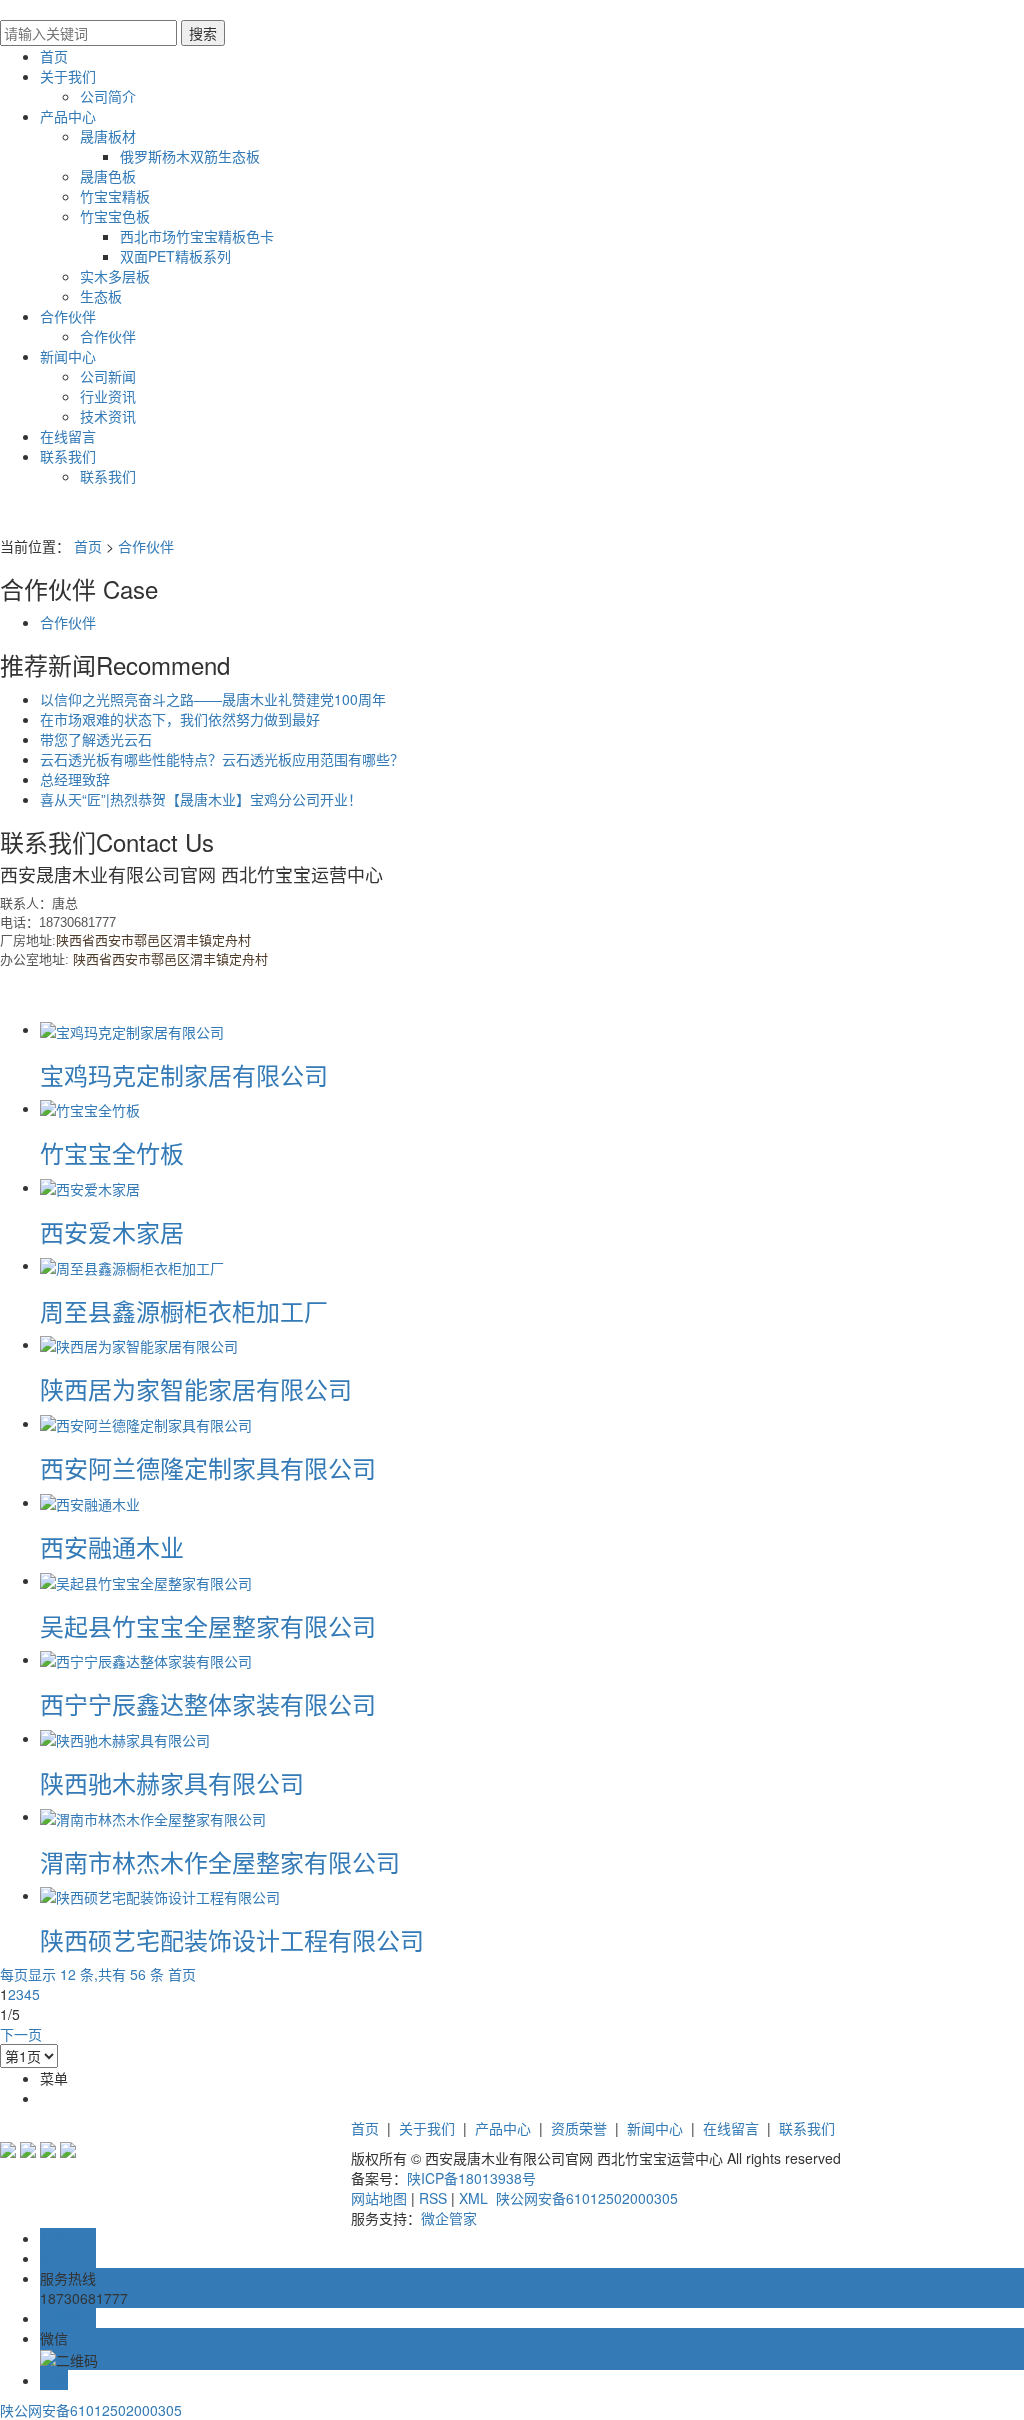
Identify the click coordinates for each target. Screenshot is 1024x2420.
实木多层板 (115, 276)
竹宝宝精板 (115, 196)
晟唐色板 (108, 176)
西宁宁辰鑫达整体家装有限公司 (208, 1703)
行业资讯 (108, 396)
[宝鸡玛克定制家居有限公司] (132, 1029)
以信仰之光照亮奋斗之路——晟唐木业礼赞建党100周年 (213, 699)
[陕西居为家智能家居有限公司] (139, 1344)
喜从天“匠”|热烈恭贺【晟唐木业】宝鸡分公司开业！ (201, 799)
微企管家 (449, 2218)
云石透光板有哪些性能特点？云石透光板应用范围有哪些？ (222, 759)
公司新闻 (108, 376)
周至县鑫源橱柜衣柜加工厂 (184, 1310)
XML (473, 2198)
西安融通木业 (112, 1546)
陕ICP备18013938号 (471, 2178)
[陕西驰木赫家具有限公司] (125, 1738)
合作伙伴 (68, 316)
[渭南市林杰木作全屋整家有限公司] (153, 1816)
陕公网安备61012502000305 (585, 2198)
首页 (54, 56)
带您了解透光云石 (96, 739)
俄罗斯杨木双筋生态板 (190, 156)
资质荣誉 (579, 2128)
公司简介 (108, 96)
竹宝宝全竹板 (112, 1152)
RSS (433, 2198)
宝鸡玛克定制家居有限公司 (184, 1074)
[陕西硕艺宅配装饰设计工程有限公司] (160, 1895)
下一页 (21, 2034)
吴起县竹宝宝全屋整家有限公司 (208, 1625)
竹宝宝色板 (115, 216)
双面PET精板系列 (175, 256)
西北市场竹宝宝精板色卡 (197, 236)
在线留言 (68, 436)
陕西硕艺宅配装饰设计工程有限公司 (232, 1939)
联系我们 (68, 456)
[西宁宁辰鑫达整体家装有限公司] (146, 1659)
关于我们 (68, 76)
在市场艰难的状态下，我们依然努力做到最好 (180, 719)
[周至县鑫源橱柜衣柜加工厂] (132, 1265)
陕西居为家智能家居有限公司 (196, 1388)
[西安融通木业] (90, 1502)
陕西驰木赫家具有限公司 (172, 1782)
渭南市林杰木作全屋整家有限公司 (220, 1861)
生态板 (101, 296)
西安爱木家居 (112, 1231)
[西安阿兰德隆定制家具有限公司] (146, 1423)
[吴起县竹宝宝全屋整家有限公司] (146, 1580)
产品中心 (68, 116)
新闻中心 (68, 356)
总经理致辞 (75, 779)
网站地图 (379, 2198)
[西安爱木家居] (90, 1187)
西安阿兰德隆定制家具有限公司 (208, 1467)
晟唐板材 (108, 136)
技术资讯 (108, 416)
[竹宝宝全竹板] (90, 1108)
